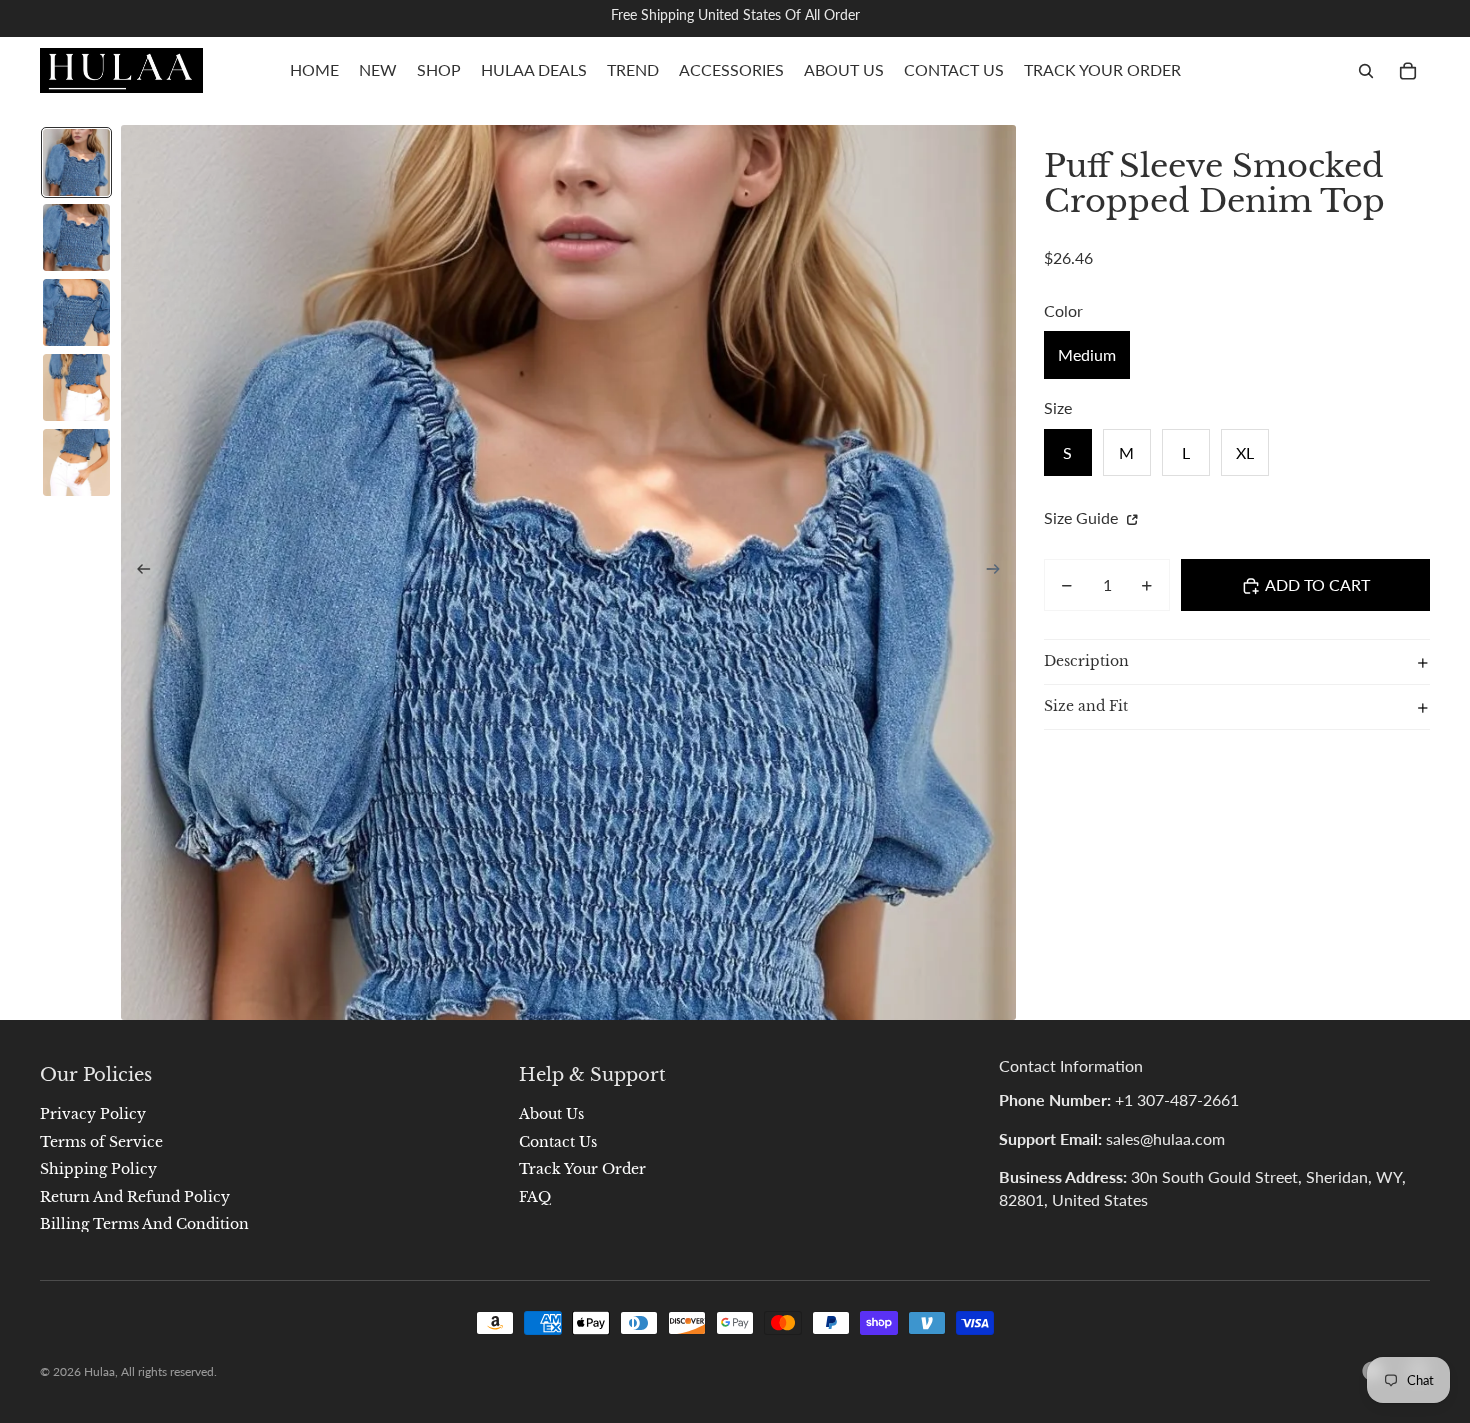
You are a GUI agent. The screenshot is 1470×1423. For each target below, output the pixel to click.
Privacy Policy (93, 1114)
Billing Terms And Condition (144, 1224)
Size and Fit (1086, 707)
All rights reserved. (169, 1371)
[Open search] (1366, 71)
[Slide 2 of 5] (76, 237)
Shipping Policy (98, 1169)
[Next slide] (999, 573)
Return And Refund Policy (135, 1197)
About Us (551, 1114)
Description (1086, 662)
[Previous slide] (137, 573)
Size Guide (1083, 518)
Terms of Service (101, 1142)
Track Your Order (582, 1169)
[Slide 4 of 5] (76, 387)
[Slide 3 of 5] (76, 312)
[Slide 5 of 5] (76, 462)
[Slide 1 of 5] (76, 162)
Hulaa (99, 1371)
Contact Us (558, 1142)
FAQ (535, 1197)
